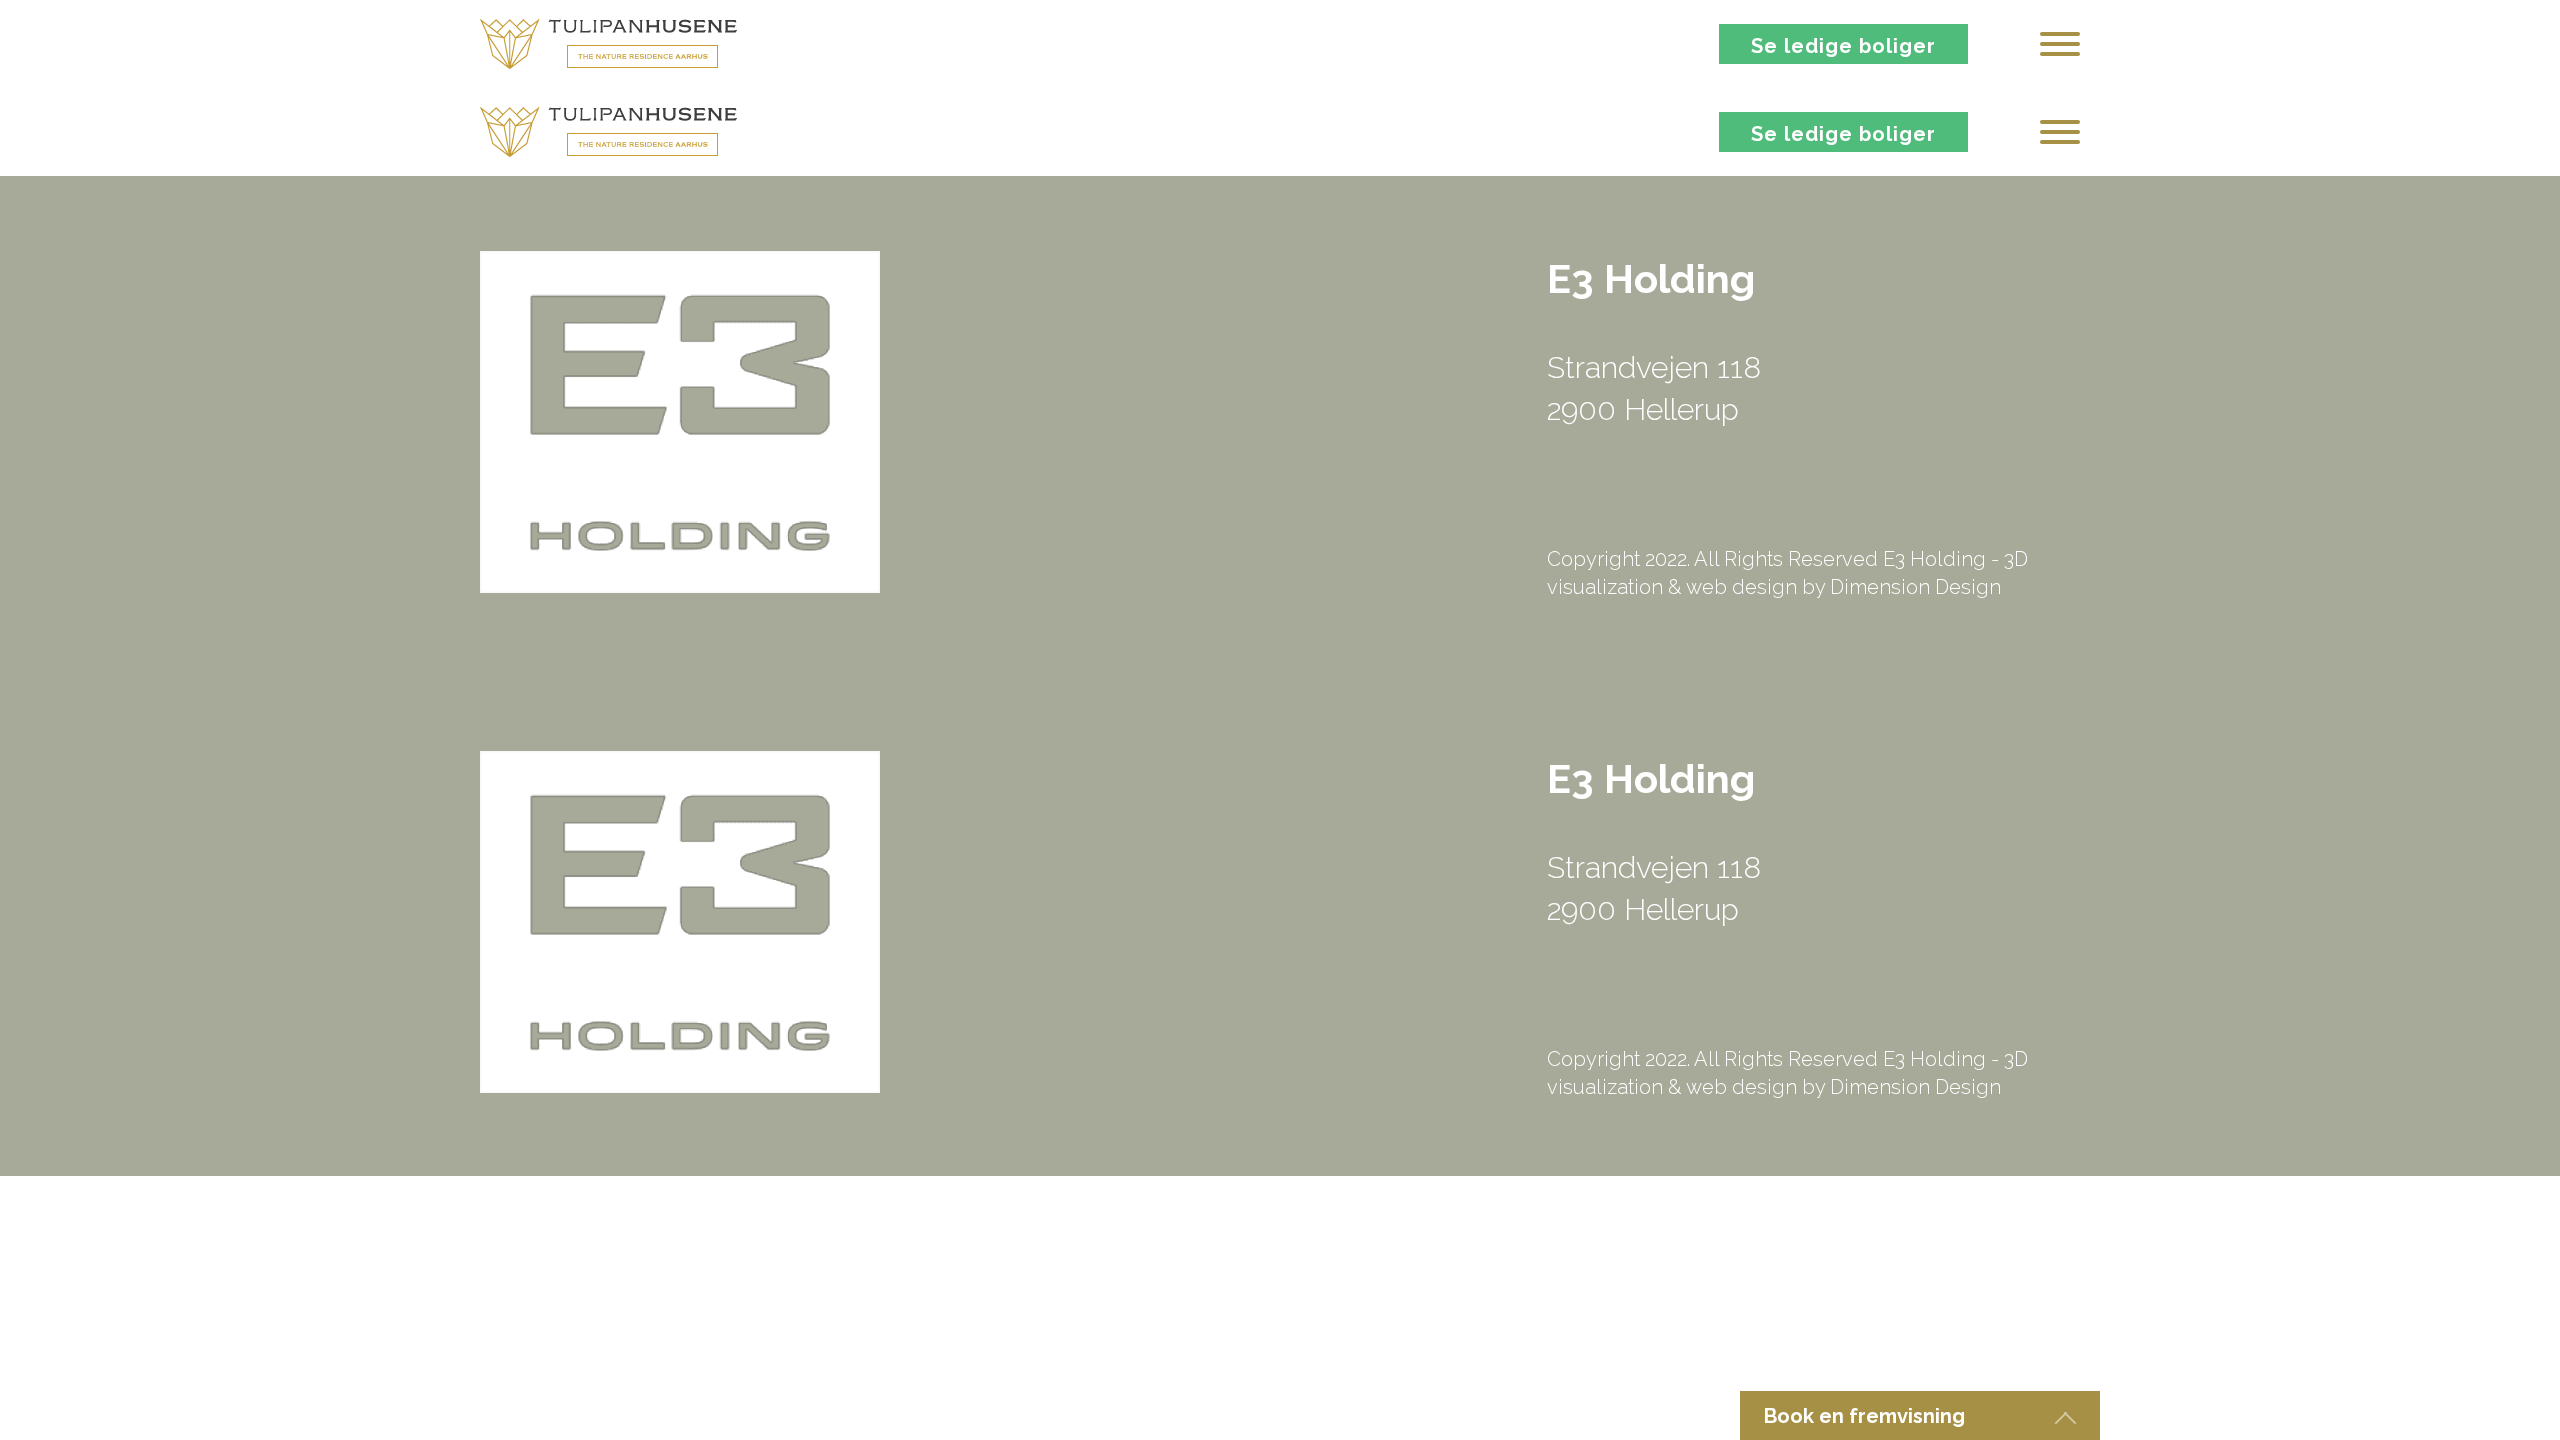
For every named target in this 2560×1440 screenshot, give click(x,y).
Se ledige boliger (1843, 46)
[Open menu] (2060, 44)
